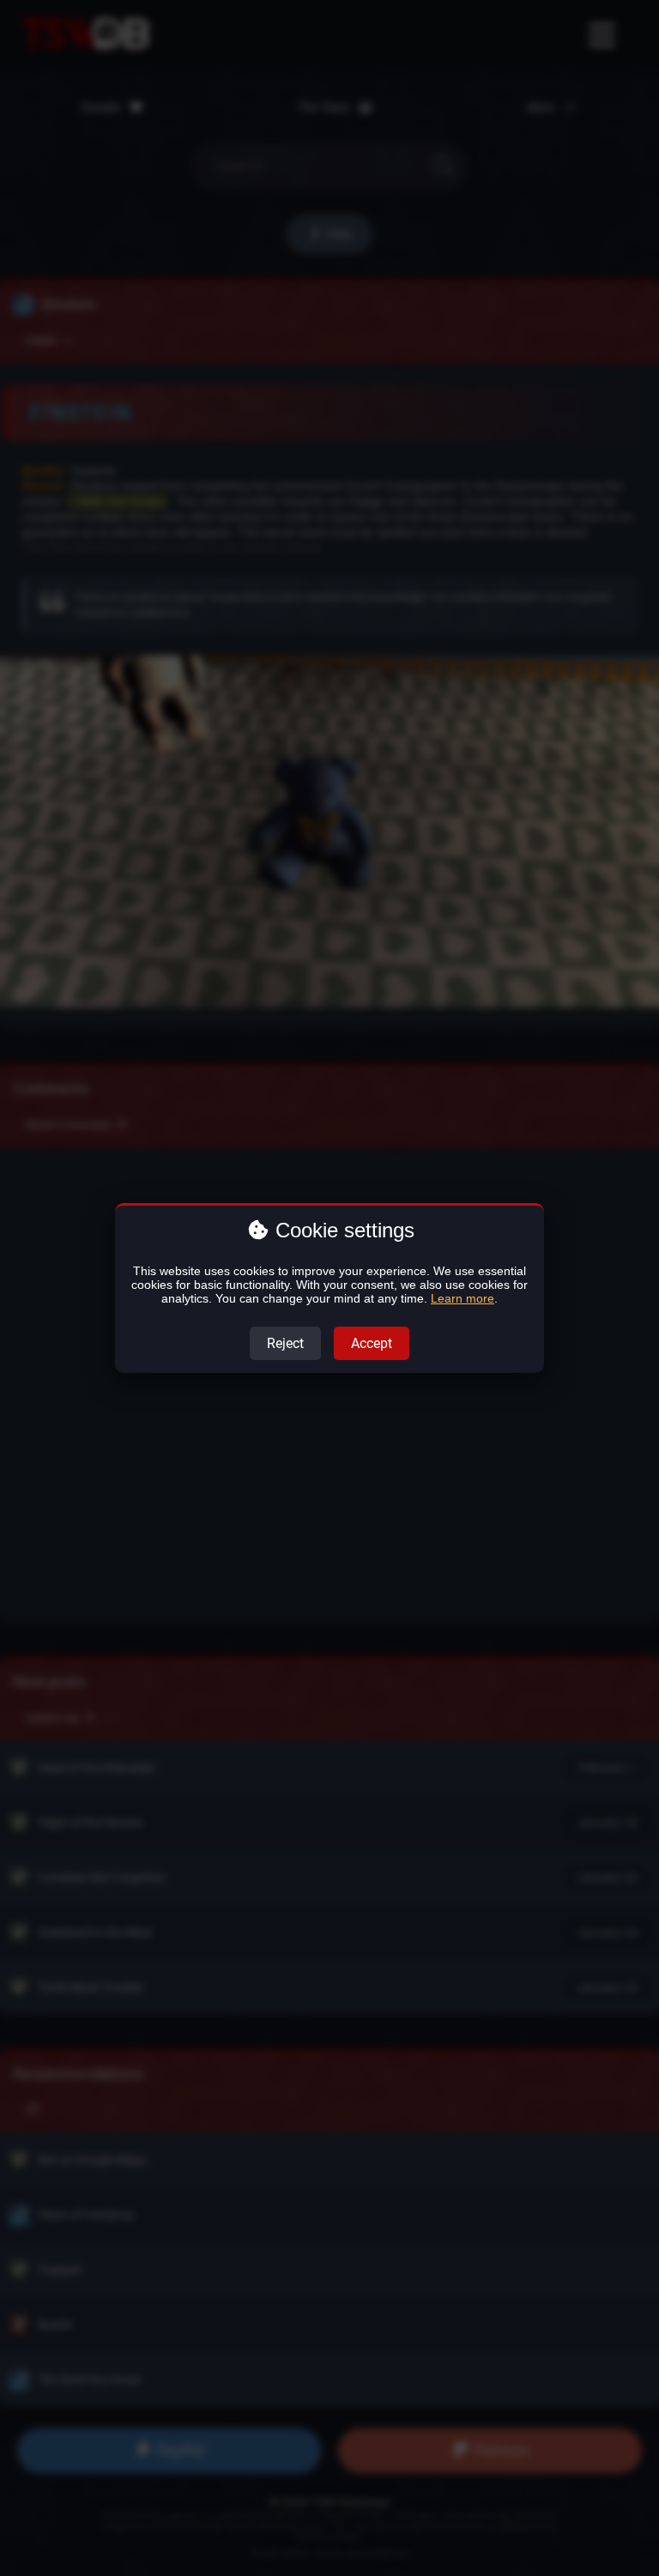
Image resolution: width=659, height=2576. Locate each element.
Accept (372, 1343)
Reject (285, 1343)
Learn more (463, 1298)
